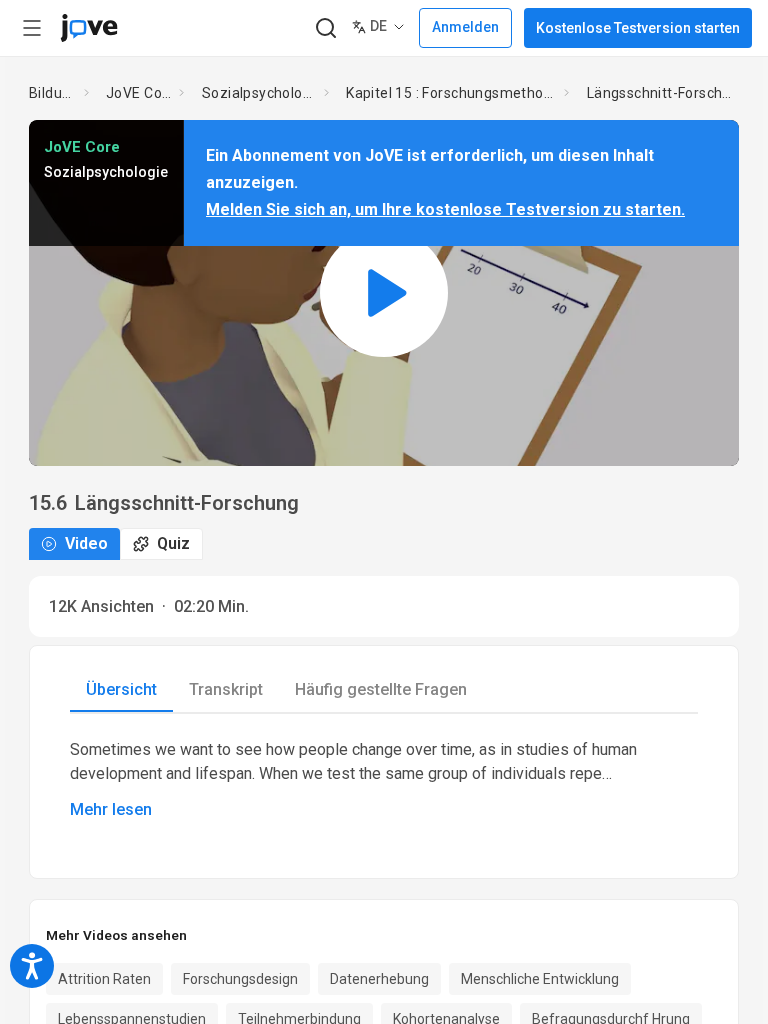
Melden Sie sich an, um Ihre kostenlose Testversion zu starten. (445, 209)
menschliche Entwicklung (540, 979)
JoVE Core (138, 93)
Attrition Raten (104, 979)
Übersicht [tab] (121, 689)
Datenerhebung (379, 979)
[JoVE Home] (89, 28)
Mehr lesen (111, 809)
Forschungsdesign (240, 979)
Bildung (52, 93)
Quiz (173, 543)
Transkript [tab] (226, 689)
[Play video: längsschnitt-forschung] (384, 292)
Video (86, 543)
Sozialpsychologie (259, 93)
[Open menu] (32, 28)
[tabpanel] (384, 780)
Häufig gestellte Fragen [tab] (381, 689)
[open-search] (325, 28)
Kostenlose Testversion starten (638, 28)
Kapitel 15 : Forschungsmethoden (451, 93)
